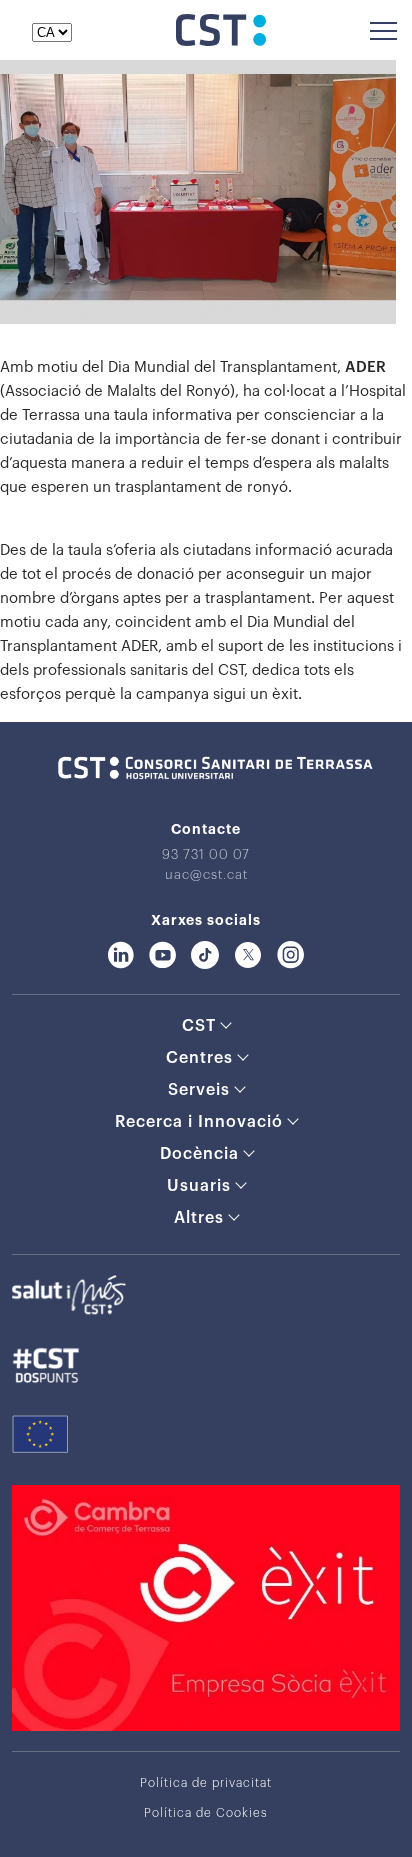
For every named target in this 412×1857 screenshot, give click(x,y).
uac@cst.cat (206, 874)
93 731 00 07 (206, 854)
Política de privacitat (206, 1783)
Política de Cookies (206, 1813)
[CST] (221, 41)
